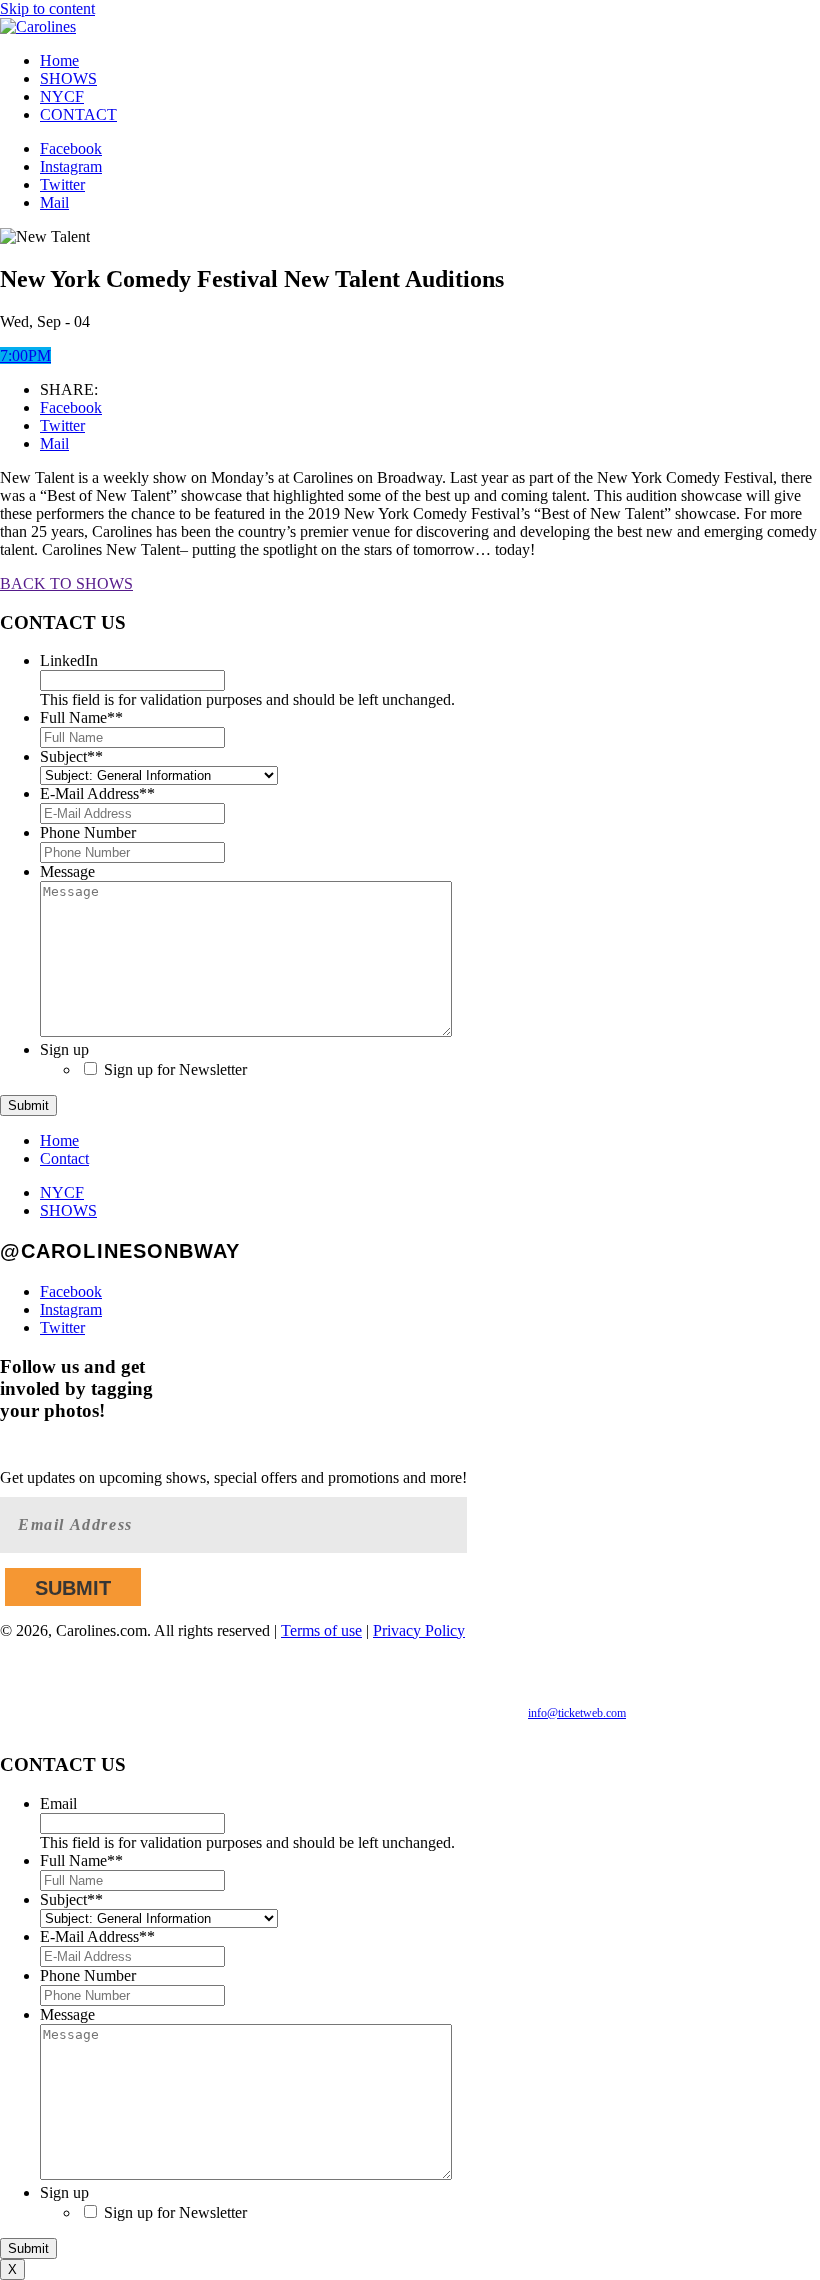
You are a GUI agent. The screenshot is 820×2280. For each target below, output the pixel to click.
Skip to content (47, 8)
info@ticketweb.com (577, 1713)
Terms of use (321, 1630)
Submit (28, 1105)
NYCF (62, 96)
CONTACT (78, 114)
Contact (64, 1158)
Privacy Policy (419, 1630)
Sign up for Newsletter (175, 1069)
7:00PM (25, 355)
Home (59, 60)
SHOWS (68, 78)
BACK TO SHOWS (66, 583)
